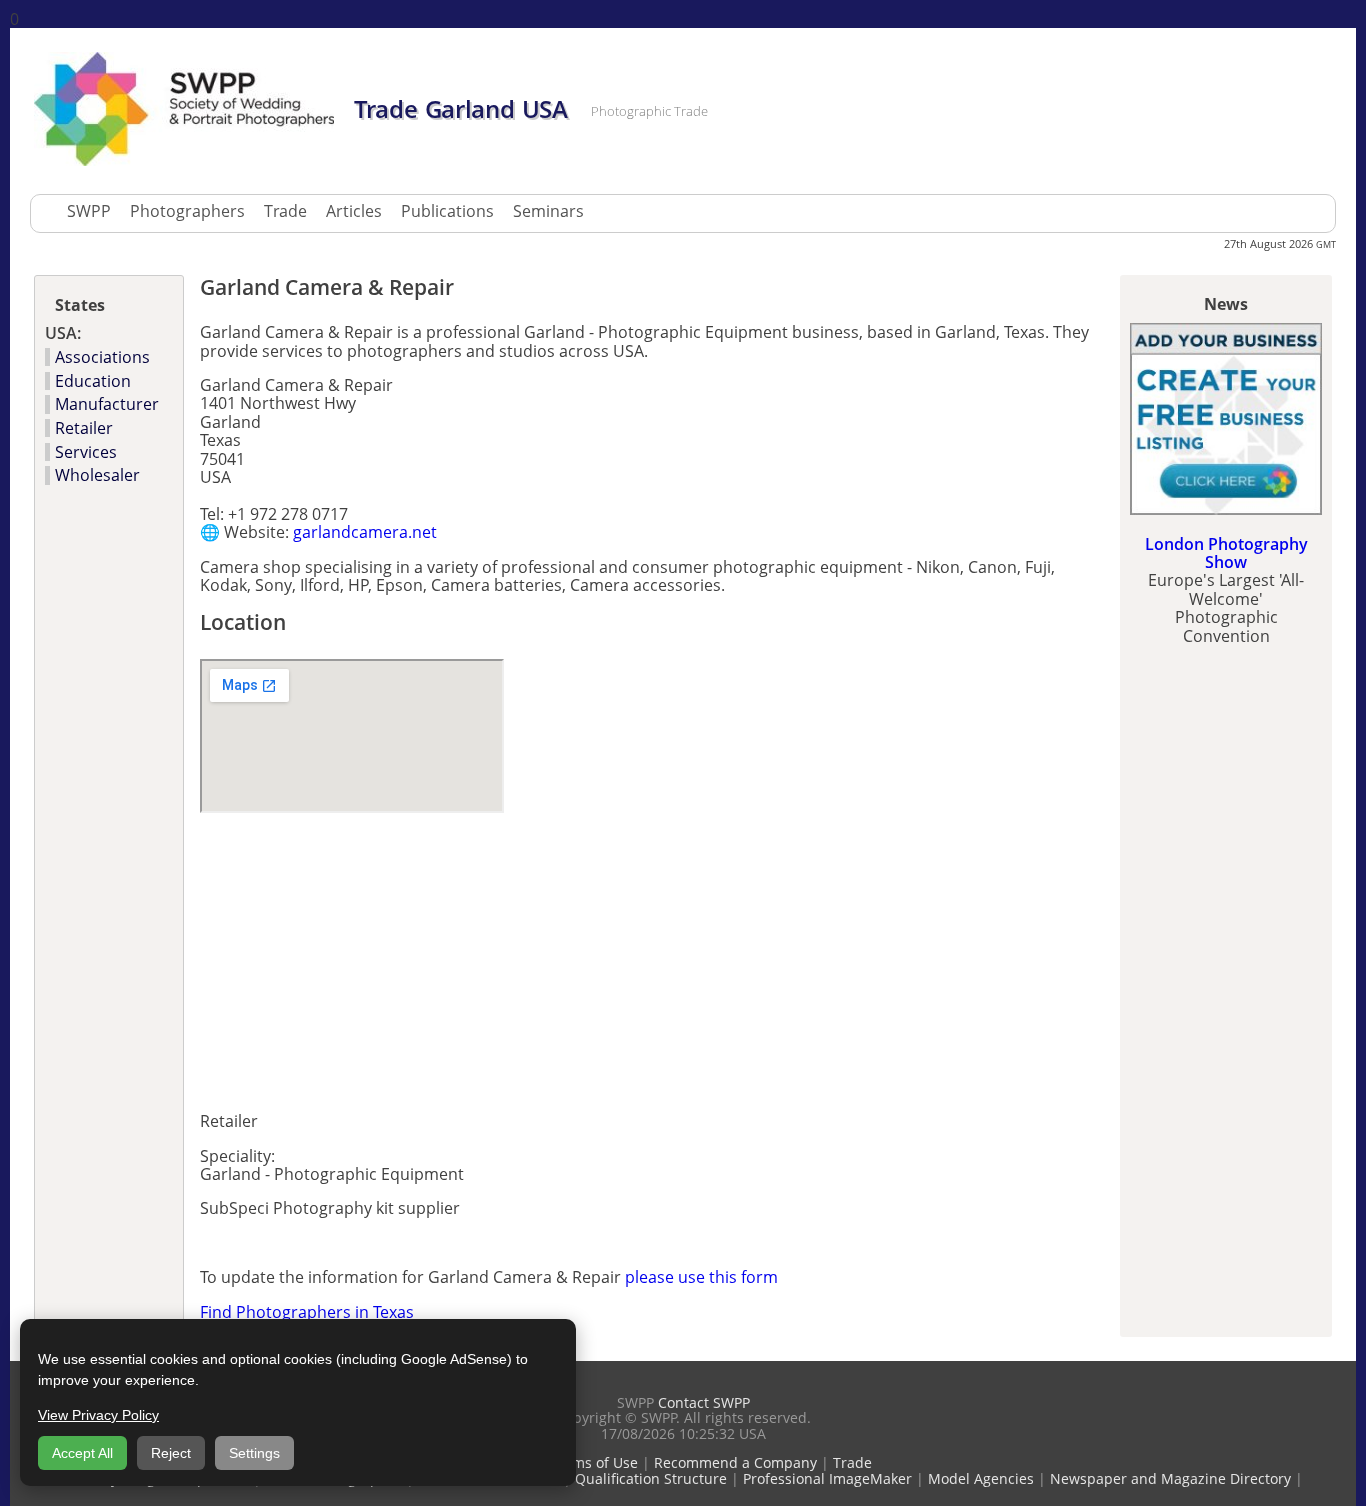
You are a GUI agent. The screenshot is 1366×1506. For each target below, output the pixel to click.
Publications (447, 211)
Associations (102, 357)
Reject (171, 1453)
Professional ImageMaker (827, 1478)
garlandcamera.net (365, 532)
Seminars (548, 211)
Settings (254, 1453)
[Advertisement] (434, 956)
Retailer (84, 428)
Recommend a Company (735, 1462)
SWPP (89, 211)
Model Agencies (981, 1478)
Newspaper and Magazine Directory (1170, 1478)
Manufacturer (107, 404)
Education (93, 381)
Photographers (187, 211)
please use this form (701, 1277)
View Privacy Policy (98, 1415)
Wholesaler (97, 475)
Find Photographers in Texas (307, 1312)
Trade (285, 211)
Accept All (82, 1453)
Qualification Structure (651, 1478)
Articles (354, 211)
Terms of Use (594, 1462)
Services (86, 452)
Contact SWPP (704, 1402)
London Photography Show (1226, 553)
